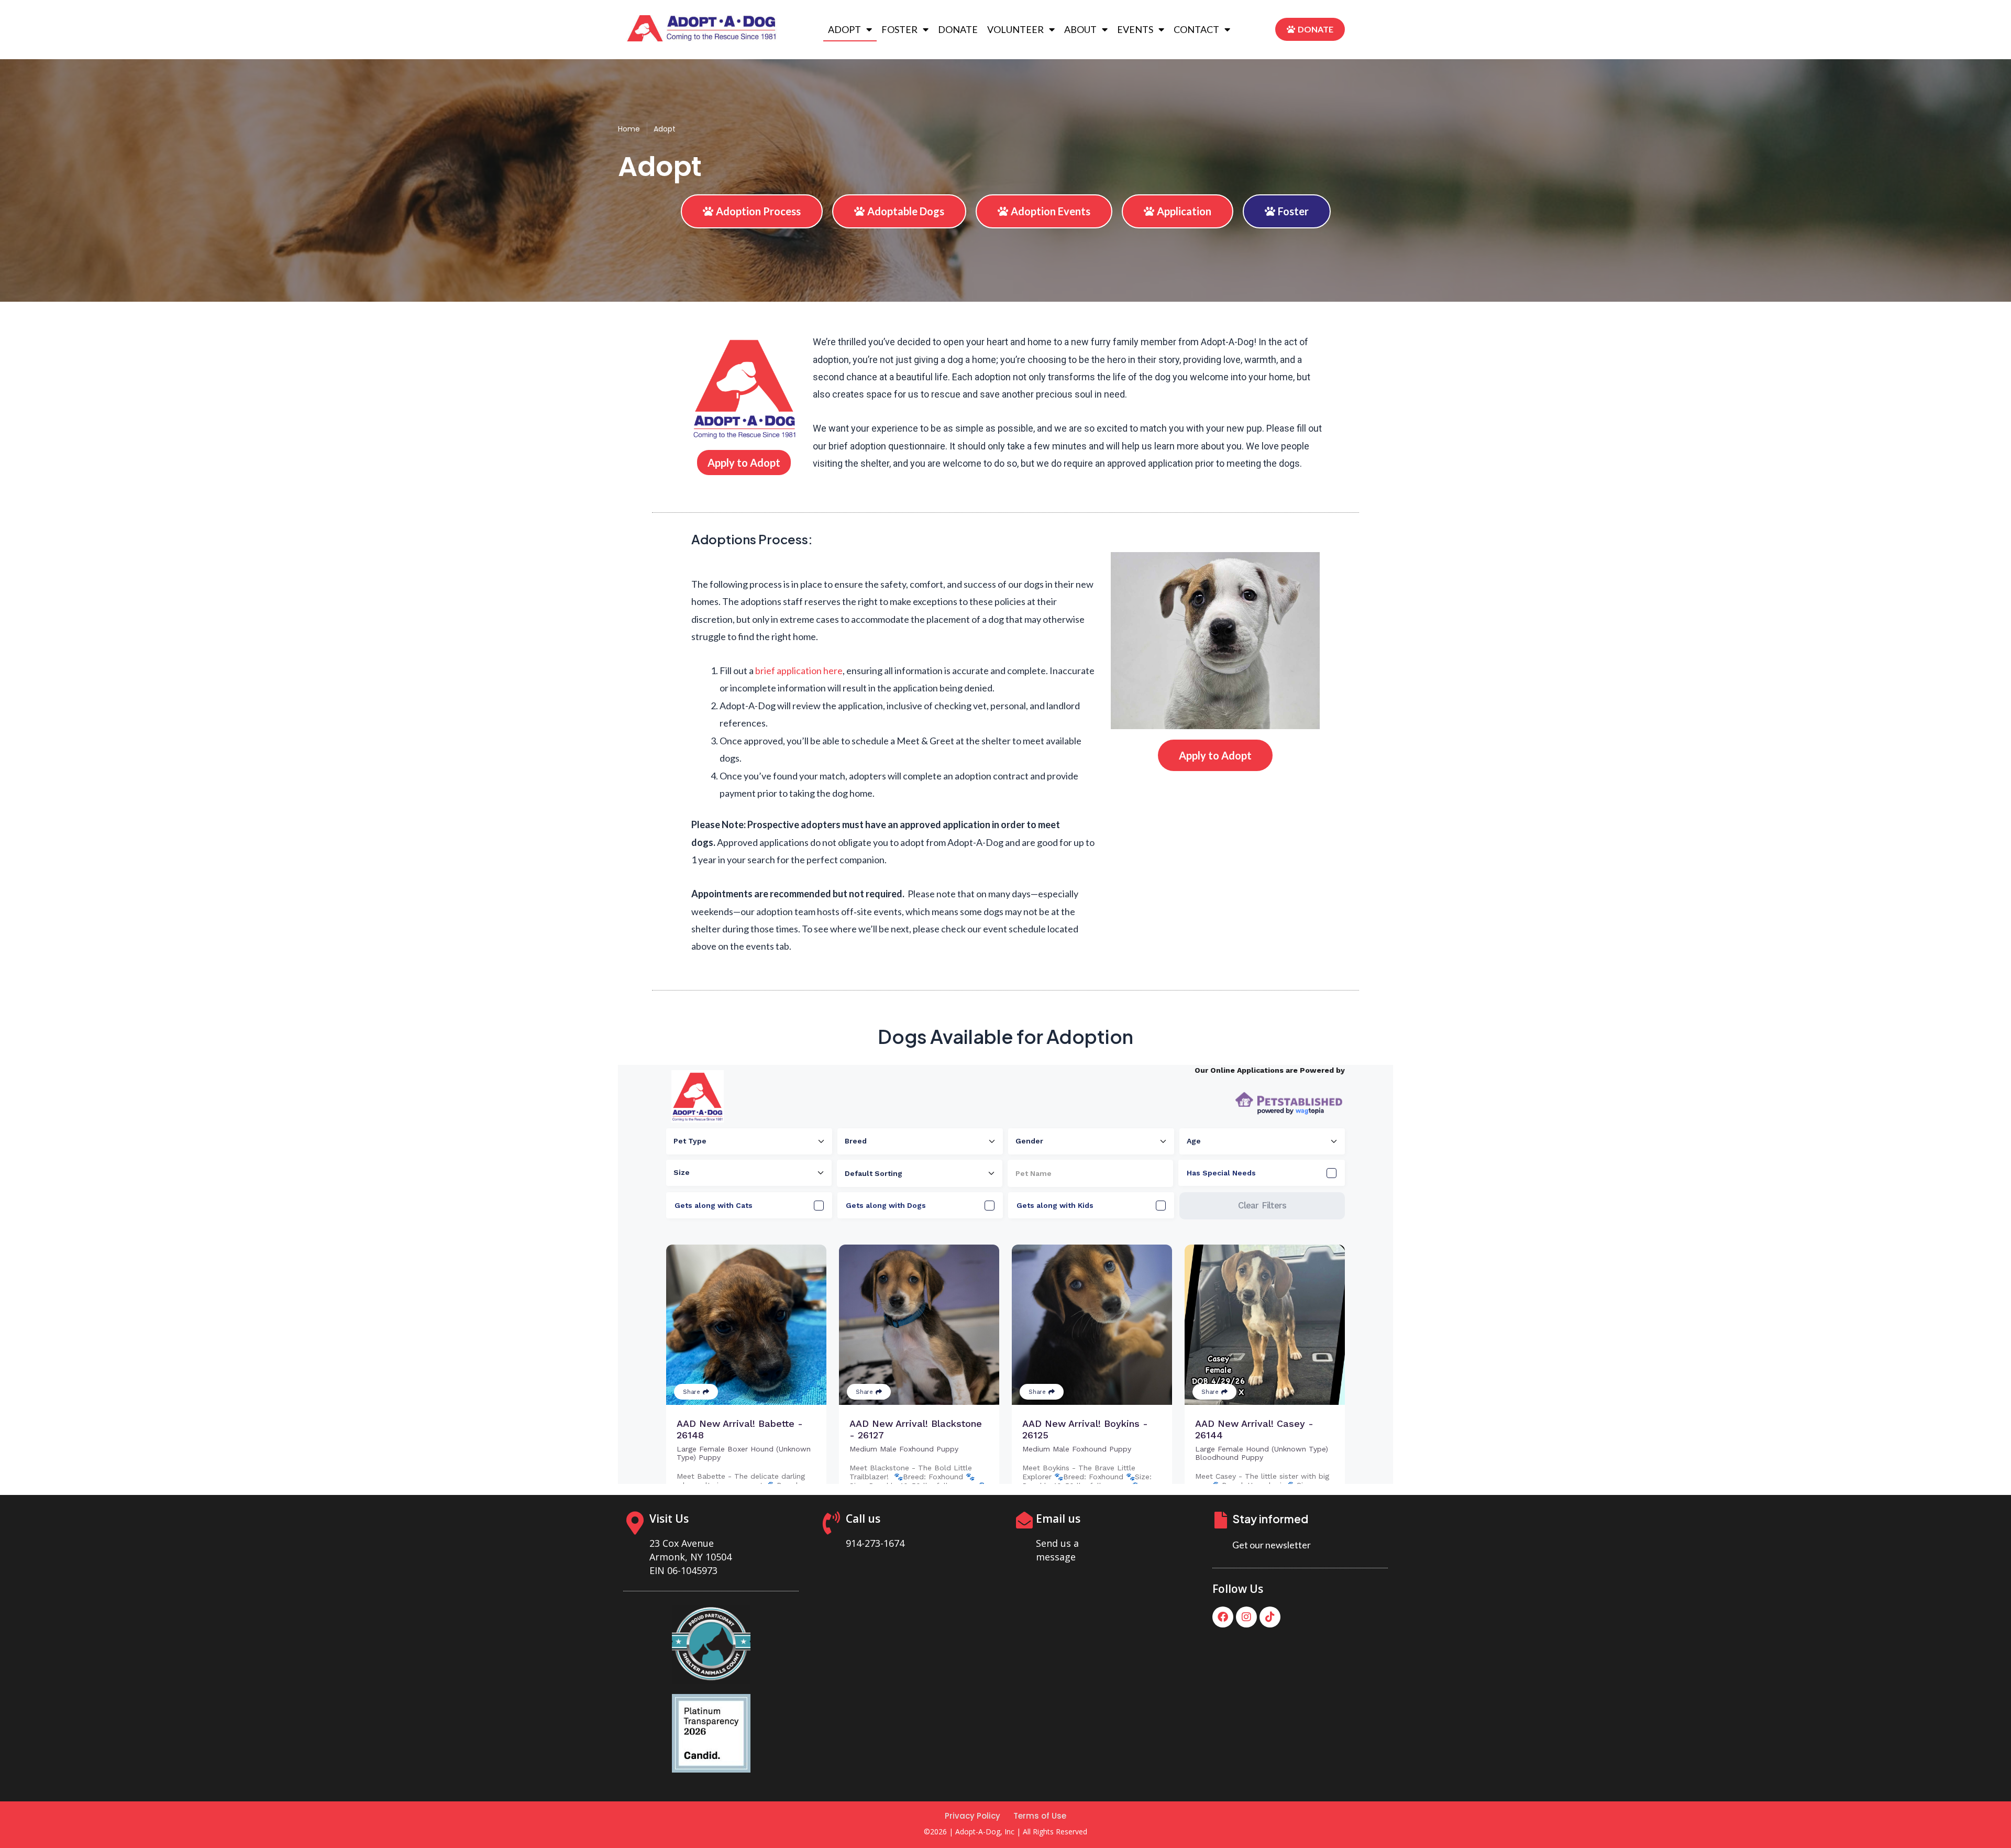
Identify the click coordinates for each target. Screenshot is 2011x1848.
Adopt (844, 29)
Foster (899, 29)
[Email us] (1024, 1520)
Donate (958, 29)
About (1080, 29)
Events (1135, 29)
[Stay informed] (1221, 1520)
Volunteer (1015, 29)
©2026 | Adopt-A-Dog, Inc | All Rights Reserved (1005, 1831)
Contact (1196, 29)
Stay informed (1270, 1519)
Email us (1058, 1519)
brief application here (799, 670)
